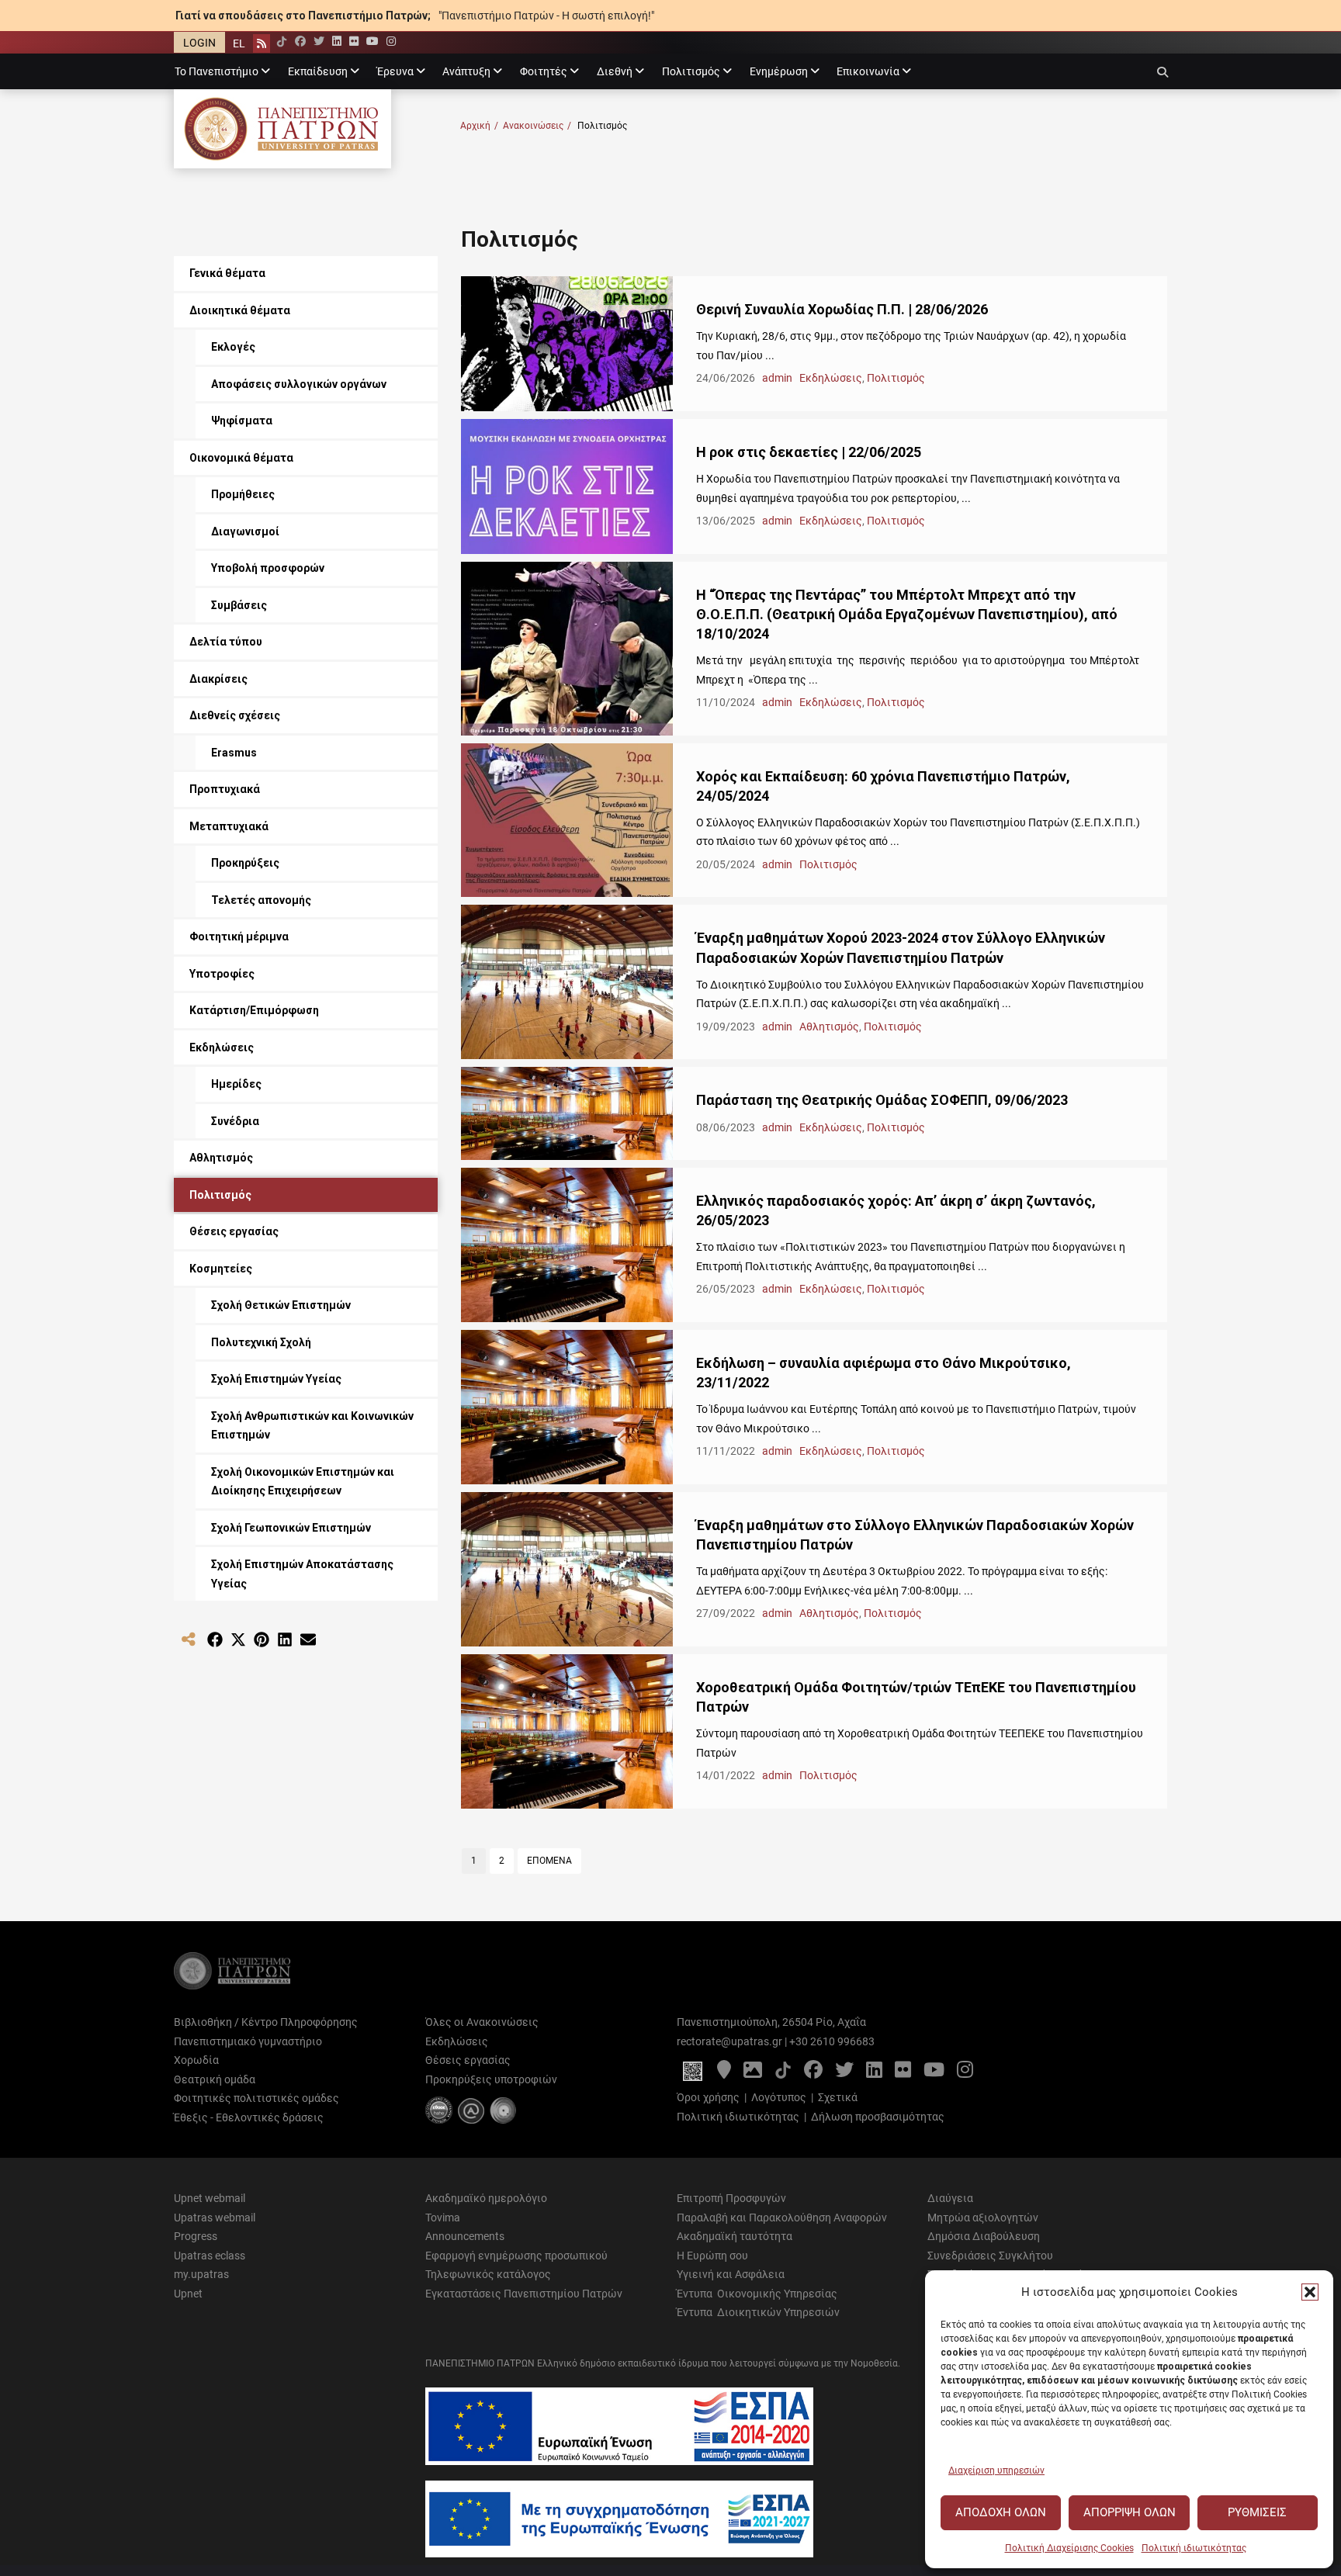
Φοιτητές (544, 71)
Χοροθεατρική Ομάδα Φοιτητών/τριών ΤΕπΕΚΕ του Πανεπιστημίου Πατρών (916, 1697)
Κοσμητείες (221, 1269)
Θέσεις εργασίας (234, 1231)
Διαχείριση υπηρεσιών (996, 2470)
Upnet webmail (210, 2198)
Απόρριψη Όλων (1130, 2512)
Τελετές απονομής (261, 900)
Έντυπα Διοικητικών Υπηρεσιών (758, 2312)
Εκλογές (233, 347)
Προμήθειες (243, 494)
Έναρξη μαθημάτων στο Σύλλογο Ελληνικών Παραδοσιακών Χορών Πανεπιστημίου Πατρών (915, 1535)
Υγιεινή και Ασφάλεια (731, 2274)
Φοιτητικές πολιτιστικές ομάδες (256, 2098)
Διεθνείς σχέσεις (235, 715)
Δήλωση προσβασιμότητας (878, 2117)
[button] (1310, 2292)
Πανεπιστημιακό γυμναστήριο (248, 2041)
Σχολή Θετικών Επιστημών (281, 1305)
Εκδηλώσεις (831, 378)
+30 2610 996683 (832, 2041)
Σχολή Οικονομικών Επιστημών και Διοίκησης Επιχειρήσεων (303, 1482)
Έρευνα (395, 71)
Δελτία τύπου (226, 642)
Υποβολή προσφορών (268, 568)
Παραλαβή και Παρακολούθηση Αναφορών (782, 2218)
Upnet (188, 2294)
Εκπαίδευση (318, 71)
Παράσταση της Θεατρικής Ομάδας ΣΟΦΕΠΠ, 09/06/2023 (882, 1100)
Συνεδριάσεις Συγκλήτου (990, 2256)
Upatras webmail (215, 2218)
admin (778, 378)
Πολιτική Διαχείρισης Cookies (1069, 2548)
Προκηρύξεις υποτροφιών (491, 2079)
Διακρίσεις (218, 679)
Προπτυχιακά (225, 789)
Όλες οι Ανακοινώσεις (482, 2022)
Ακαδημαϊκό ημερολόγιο (486, 2198)
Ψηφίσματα (242, 421)
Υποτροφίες (222, 974)
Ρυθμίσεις (1257, 2512)
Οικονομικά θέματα (241, 458)
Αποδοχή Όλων (1001, 2512)
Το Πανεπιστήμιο (217, 71)
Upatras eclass (210, 2256)
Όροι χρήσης (708, 2097)
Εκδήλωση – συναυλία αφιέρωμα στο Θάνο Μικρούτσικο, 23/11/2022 (884, 1373)
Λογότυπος (779, 2097)
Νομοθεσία (874, 2363)
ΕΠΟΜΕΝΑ (549, 1861)
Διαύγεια (950, 2198)
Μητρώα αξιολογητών (983, 2218)
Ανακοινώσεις (537, 126)
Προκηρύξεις (245, 863)
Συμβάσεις (239, 605)
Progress (196, 2236)
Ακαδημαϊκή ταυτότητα (735, 2236)
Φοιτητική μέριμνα (239, 937)
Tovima (443, 2218)
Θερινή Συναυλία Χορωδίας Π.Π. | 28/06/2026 (842, 309)
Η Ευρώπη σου (712, 2256)
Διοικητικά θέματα (240, 310)
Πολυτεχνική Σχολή (261, 1342)
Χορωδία (196, 2060)
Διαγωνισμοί (245, 531)
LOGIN (199, 43)
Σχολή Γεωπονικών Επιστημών (291, 1528)
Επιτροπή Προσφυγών (731, 2198)
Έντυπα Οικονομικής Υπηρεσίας (757, 2294)
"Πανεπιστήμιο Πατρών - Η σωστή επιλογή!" (546, 16)
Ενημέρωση (779, 71)
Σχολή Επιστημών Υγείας (276, 1379)
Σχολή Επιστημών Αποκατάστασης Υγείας (302, 1574)
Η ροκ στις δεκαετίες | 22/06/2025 (809, 452)
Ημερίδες (236, 1084)
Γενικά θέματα (227, 273)
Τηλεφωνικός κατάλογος (488, 2274)
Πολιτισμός (691, 71)
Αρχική (479, 126)
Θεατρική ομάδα (215, 2079)
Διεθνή (615, 71)
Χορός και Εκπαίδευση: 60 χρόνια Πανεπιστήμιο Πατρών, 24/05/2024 (883, 786)
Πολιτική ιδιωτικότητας (1194, 2548)
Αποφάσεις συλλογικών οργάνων (299, 384)
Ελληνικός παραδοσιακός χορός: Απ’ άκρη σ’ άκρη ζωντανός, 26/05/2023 (896, 1210)
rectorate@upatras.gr (729, 2041)
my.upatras (201, 2274)
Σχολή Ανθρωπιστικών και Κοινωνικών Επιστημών (312, 1426)
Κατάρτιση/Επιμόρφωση (254, 1010)
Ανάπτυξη (466, 71)
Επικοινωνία (868, 71)
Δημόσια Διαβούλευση (984, 2236)
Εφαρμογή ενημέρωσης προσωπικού (516, 2256)
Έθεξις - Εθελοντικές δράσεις (249, 2117)
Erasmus (234, 753)
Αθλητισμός (829, 1027)
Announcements (465, 2236)
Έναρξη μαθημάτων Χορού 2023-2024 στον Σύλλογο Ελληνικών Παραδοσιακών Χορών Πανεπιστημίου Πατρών (901, 947)
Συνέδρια (235, 1121)
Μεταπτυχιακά (229, 826)
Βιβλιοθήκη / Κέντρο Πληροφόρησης (266, 2022)
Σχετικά (838, 2097)
